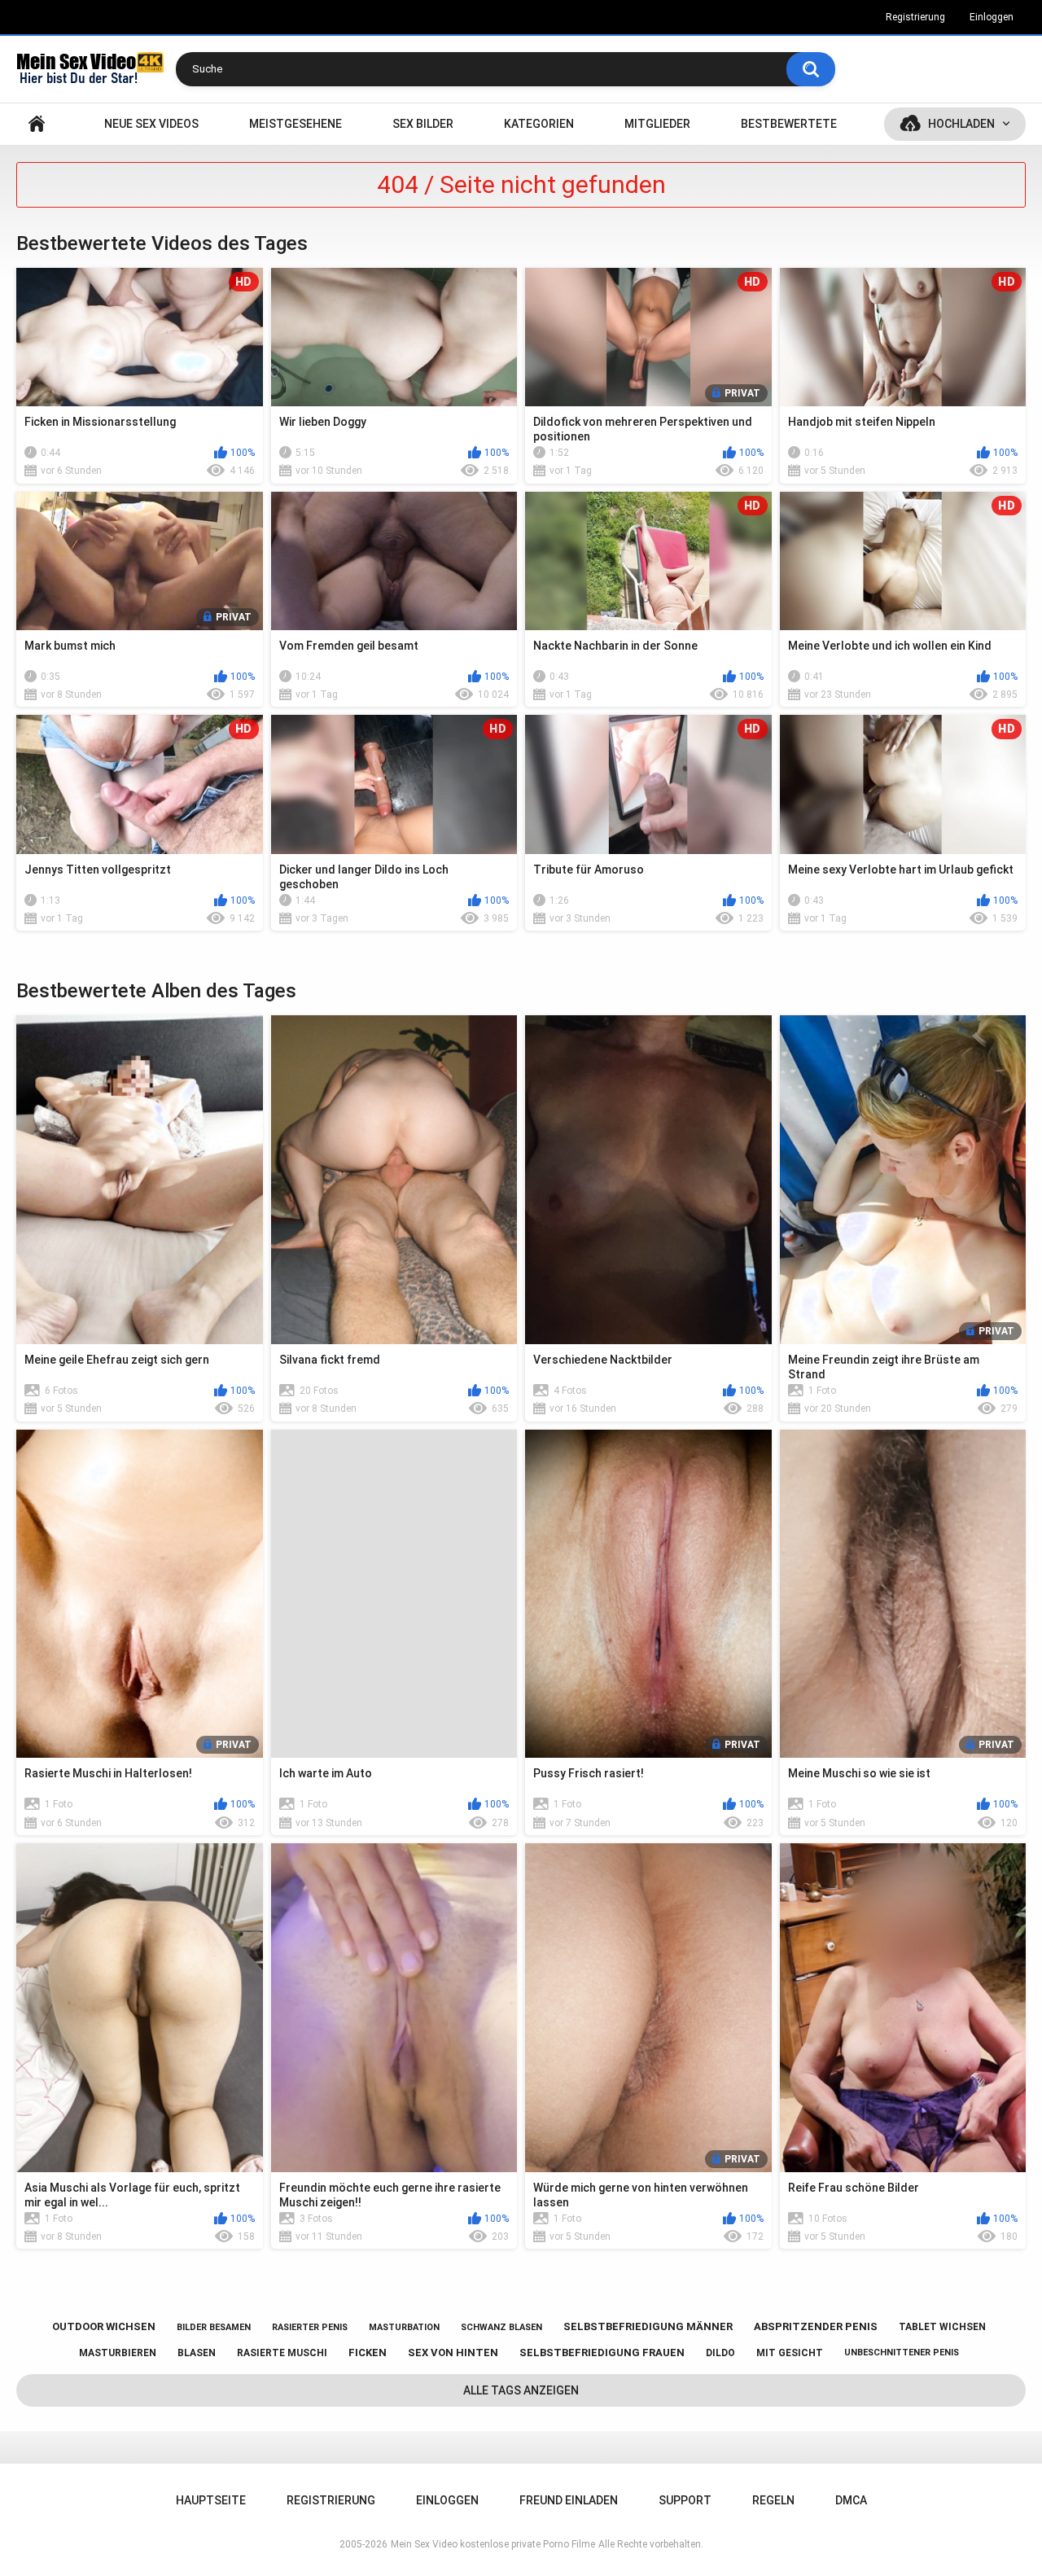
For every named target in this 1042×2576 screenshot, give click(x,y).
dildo (720, 2353)
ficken (368, 2353)
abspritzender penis (816, 2326)
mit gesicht (790, 2353)
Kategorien (539, 124)
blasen (197, 2353)
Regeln (773, 2500)
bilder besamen (214, 2327)
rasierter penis (310, 2327)
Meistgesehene (296, 124)
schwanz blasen (501, 2327)
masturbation (404, 2327)
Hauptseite (37, 124)
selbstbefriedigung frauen (602, 2353)
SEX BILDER (423, 124)
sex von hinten (453, 2353)
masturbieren (118, 2353)
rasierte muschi (282, 2353)
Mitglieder (657, 124)
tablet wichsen (942, 2327)
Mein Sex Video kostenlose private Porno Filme (493, 2544)
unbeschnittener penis (902, 2353)
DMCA (851, 2500)
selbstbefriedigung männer (648, 2326)
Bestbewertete (789, 124)
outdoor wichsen (104, 2326)
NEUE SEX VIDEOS (151, 124)
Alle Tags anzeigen (521, 2390)
